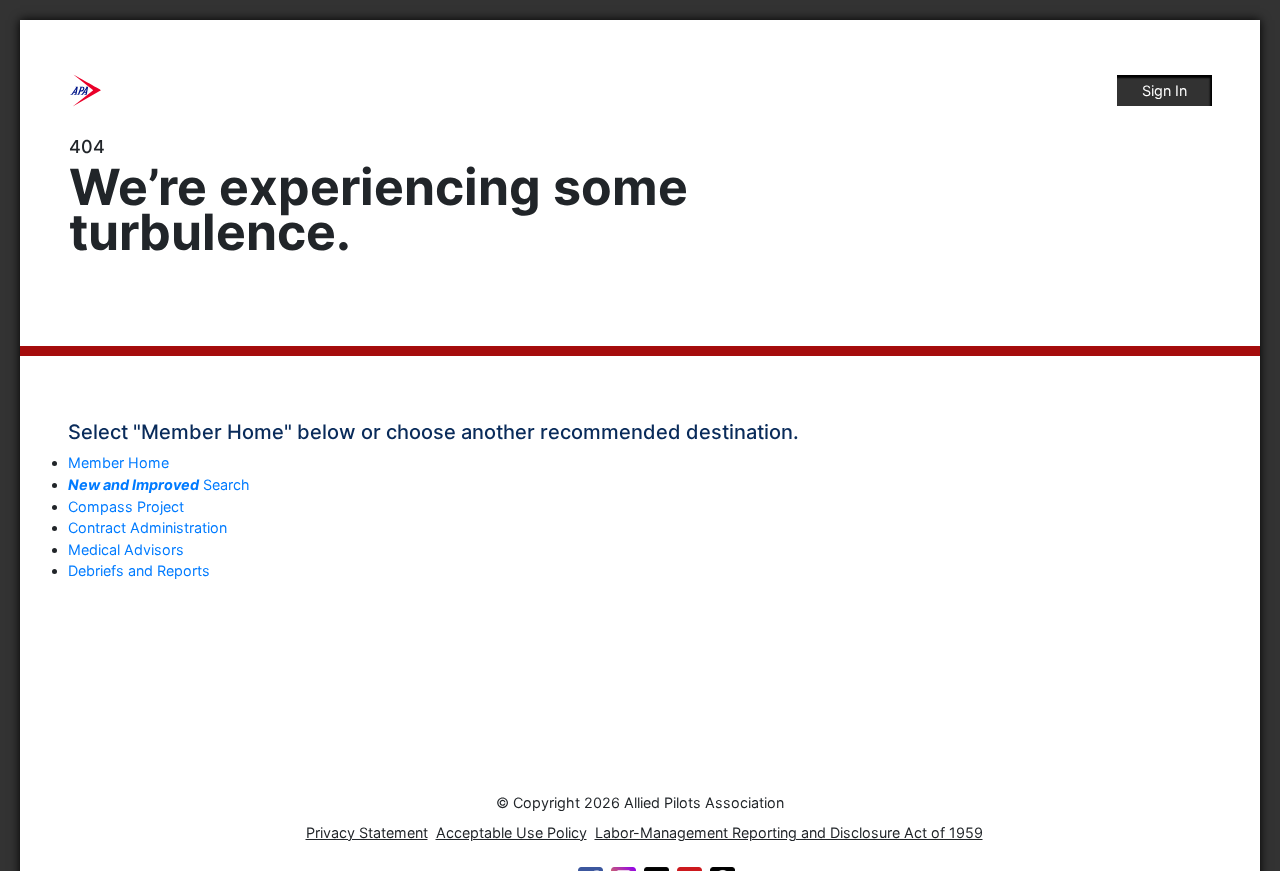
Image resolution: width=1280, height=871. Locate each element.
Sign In (1164, 90)
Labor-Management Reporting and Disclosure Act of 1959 (789, 832)
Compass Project (126, 506)
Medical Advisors (126, 549)
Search (159, 484)
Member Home (118, 462)
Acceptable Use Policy (511, 832)
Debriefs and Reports (139, 570)
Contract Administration (147, 527)
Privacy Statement (367, 832)
